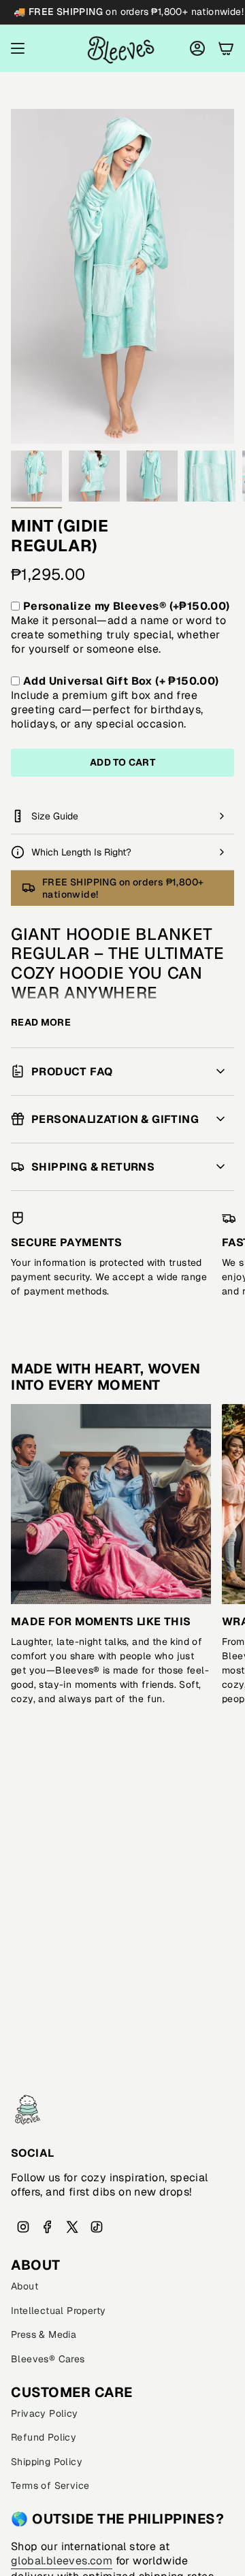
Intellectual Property (58, 2311)
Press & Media (44, 2334)
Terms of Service (50, 2485)
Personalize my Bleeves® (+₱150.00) (127, 606)
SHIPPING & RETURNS (93, 1167)
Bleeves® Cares (48, 2359)
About (24, 2286)
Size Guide (55, 816)
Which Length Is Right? (81, 852)
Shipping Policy (47, 2462)
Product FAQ (72, 1072)
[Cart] (226, 49)
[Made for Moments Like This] (111, 1504)
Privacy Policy (45, 2413)
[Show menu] (18, 49)
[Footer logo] (28, 2110)
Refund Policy (44, 2437)
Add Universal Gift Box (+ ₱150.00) (121, 681)
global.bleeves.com (62, 2561)
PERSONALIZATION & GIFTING (115, 1119)
